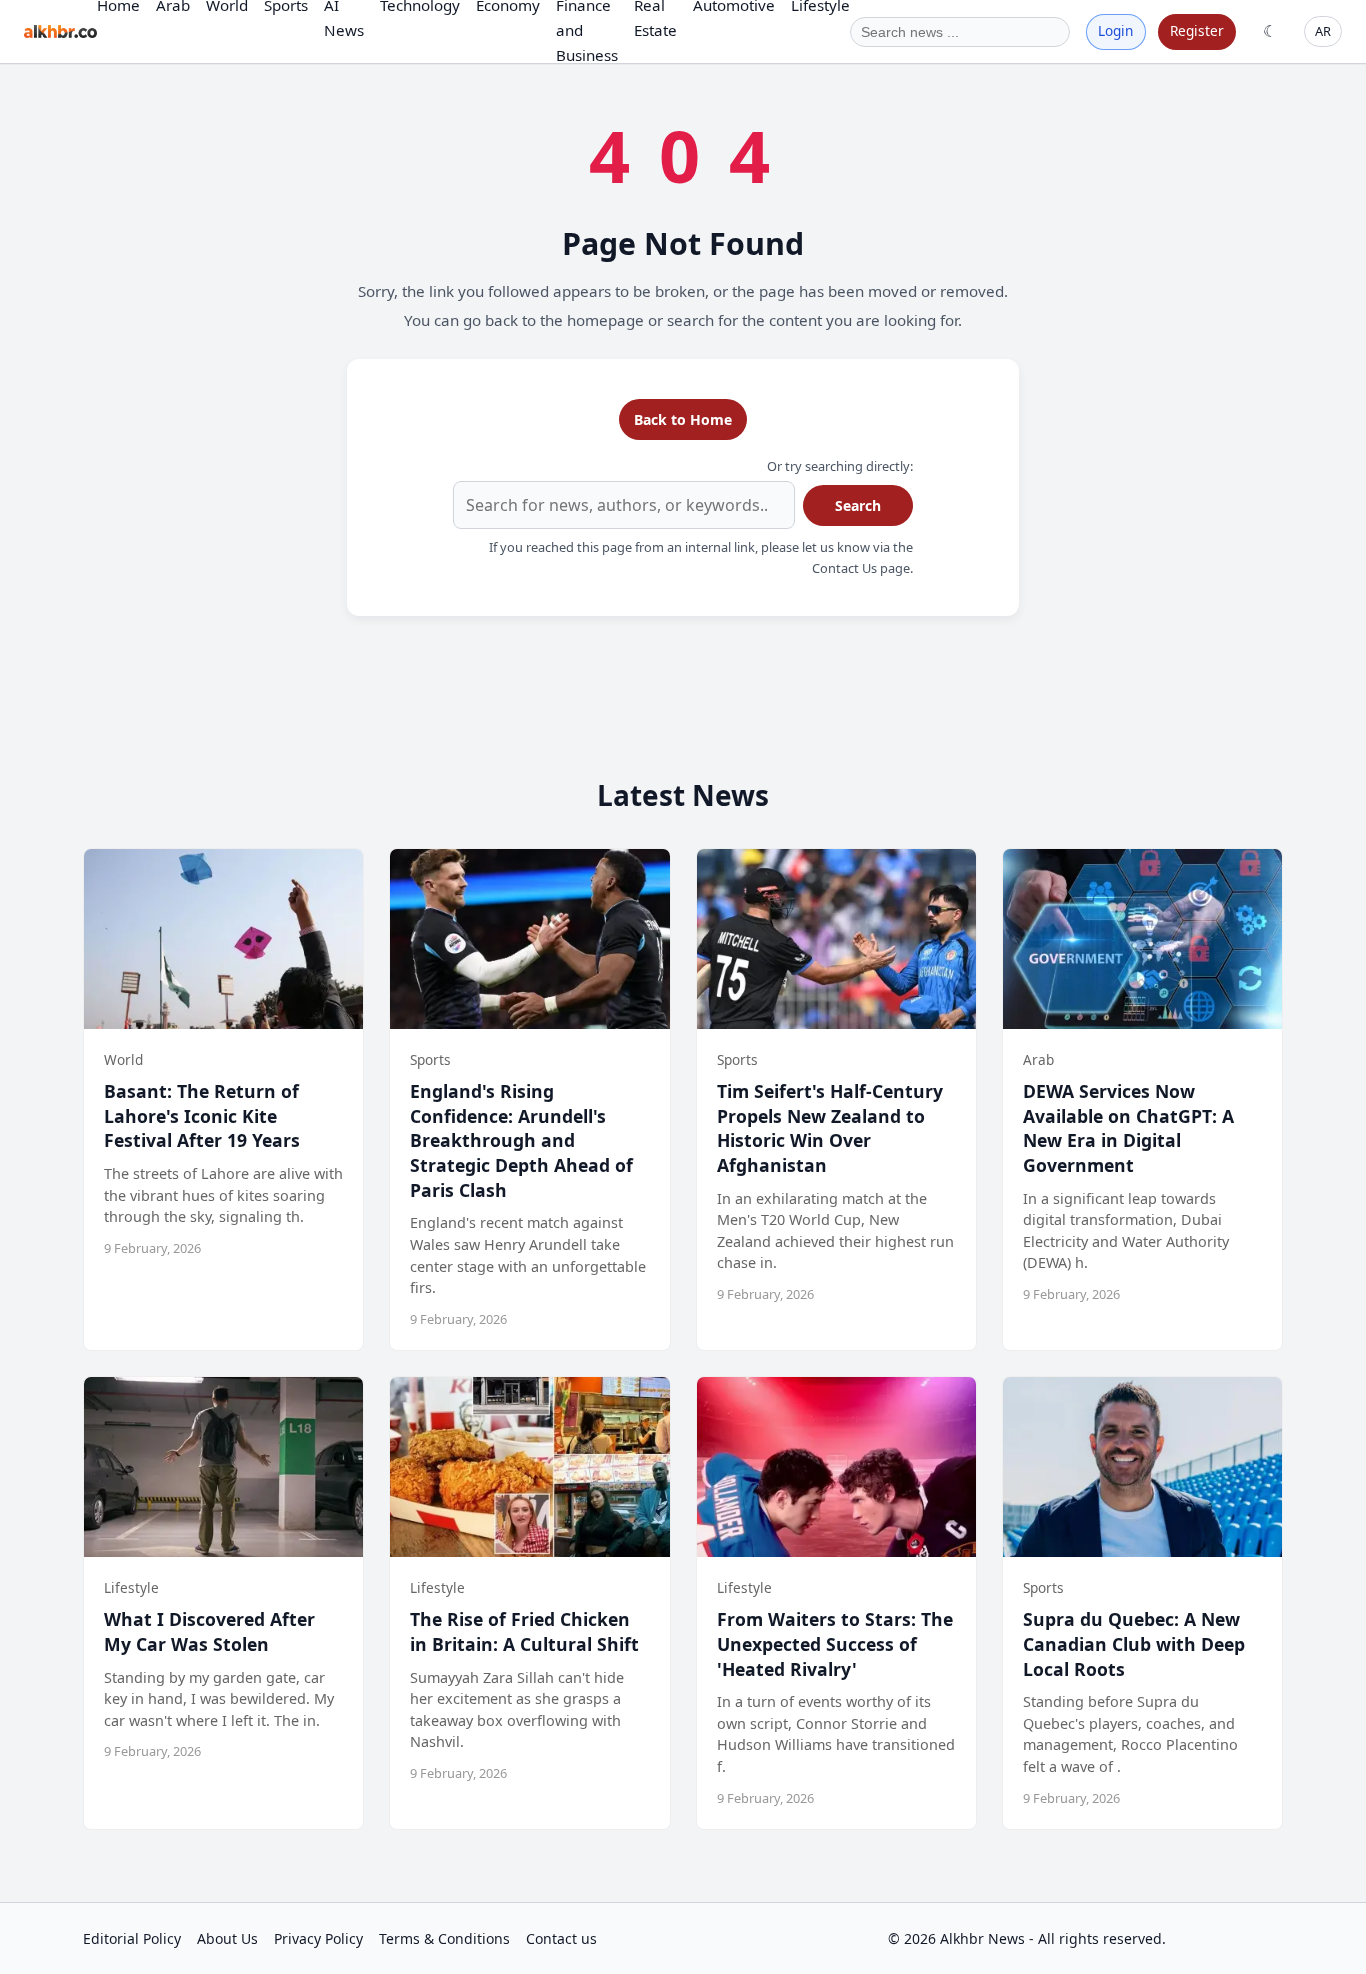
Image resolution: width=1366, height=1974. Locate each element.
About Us (227, 1938)
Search (858, 505)
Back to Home (683, 419)
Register (1197, 30)
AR (1323, 31)
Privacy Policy (318, 1938)
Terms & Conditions (444, 1938)
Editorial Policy (132, 1938)
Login (1115, 30)
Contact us (561, 1938)
